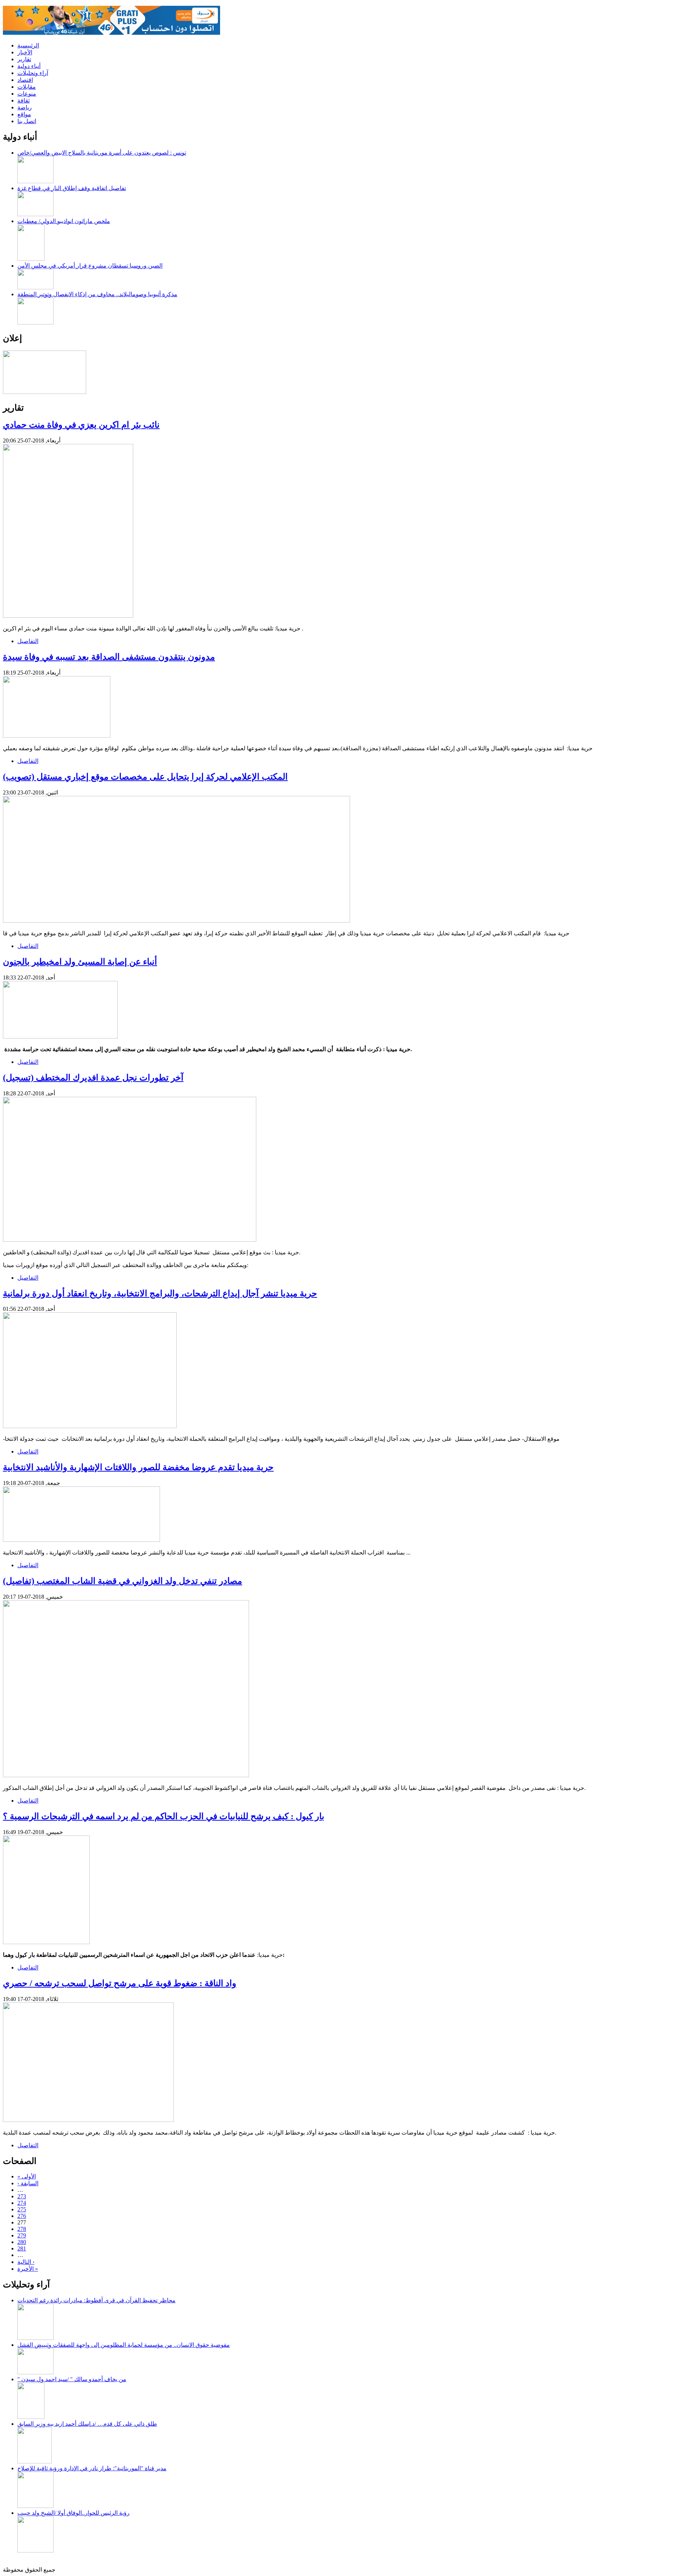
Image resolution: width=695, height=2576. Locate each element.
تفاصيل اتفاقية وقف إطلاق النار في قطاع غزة (72, 188)
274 (22, 2203)
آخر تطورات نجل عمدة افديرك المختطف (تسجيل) (93, 1078)
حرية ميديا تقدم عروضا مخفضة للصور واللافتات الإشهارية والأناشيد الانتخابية (138, 1467)
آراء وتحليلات (33, 73)
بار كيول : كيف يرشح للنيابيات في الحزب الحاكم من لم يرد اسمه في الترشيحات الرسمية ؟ (164, 1816)
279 (22, 2235)
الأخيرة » (28, 2269)
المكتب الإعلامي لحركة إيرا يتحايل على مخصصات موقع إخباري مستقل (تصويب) (145, 777)
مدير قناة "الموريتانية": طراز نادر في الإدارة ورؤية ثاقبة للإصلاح (92, 2468)
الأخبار (25, 52)
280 (22, 2242)
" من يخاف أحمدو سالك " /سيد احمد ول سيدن (72, 2379)
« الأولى (27, 2176)
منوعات (27, 94)
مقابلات (27, 87)
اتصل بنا (27, 121)
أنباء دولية (29, 66)
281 (22, 2248)
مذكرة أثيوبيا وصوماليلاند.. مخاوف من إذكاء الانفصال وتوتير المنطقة (97, 294)
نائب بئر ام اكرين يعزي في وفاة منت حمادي (81, 425)
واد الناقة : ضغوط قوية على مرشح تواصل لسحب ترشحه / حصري (120, 1983)
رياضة (25, 107)
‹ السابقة (28, 2183)
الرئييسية (28, 45)
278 (22, 2229)
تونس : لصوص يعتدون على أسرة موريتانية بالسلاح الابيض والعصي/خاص (102, 153)
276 (22, 2216)
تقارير (24, 59)
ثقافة (24, 100)
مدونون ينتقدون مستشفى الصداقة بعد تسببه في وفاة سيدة (109, 657)
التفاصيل (28, 641)
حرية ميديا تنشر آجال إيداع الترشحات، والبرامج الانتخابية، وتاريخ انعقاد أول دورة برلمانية (160, 1293)
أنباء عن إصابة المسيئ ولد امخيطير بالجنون (80, 962)
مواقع (24, 114)
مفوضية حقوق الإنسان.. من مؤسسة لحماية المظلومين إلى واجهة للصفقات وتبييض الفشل (124, 2345)
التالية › (26, 2262)
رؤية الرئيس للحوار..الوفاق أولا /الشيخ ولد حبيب (73, 2513)
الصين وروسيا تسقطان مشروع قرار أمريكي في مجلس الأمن (90, 266)
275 (22, 2209)
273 (22, 2196)
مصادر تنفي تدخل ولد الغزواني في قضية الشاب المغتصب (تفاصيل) (123, 1581)
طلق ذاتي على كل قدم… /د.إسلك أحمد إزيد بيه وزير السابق (87, 2424)
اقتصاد (25, 80)
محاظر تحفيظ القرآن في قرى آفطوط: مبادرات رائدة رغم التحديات (96, 2300)
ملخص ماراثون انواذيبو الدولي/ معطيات (64, 221)
